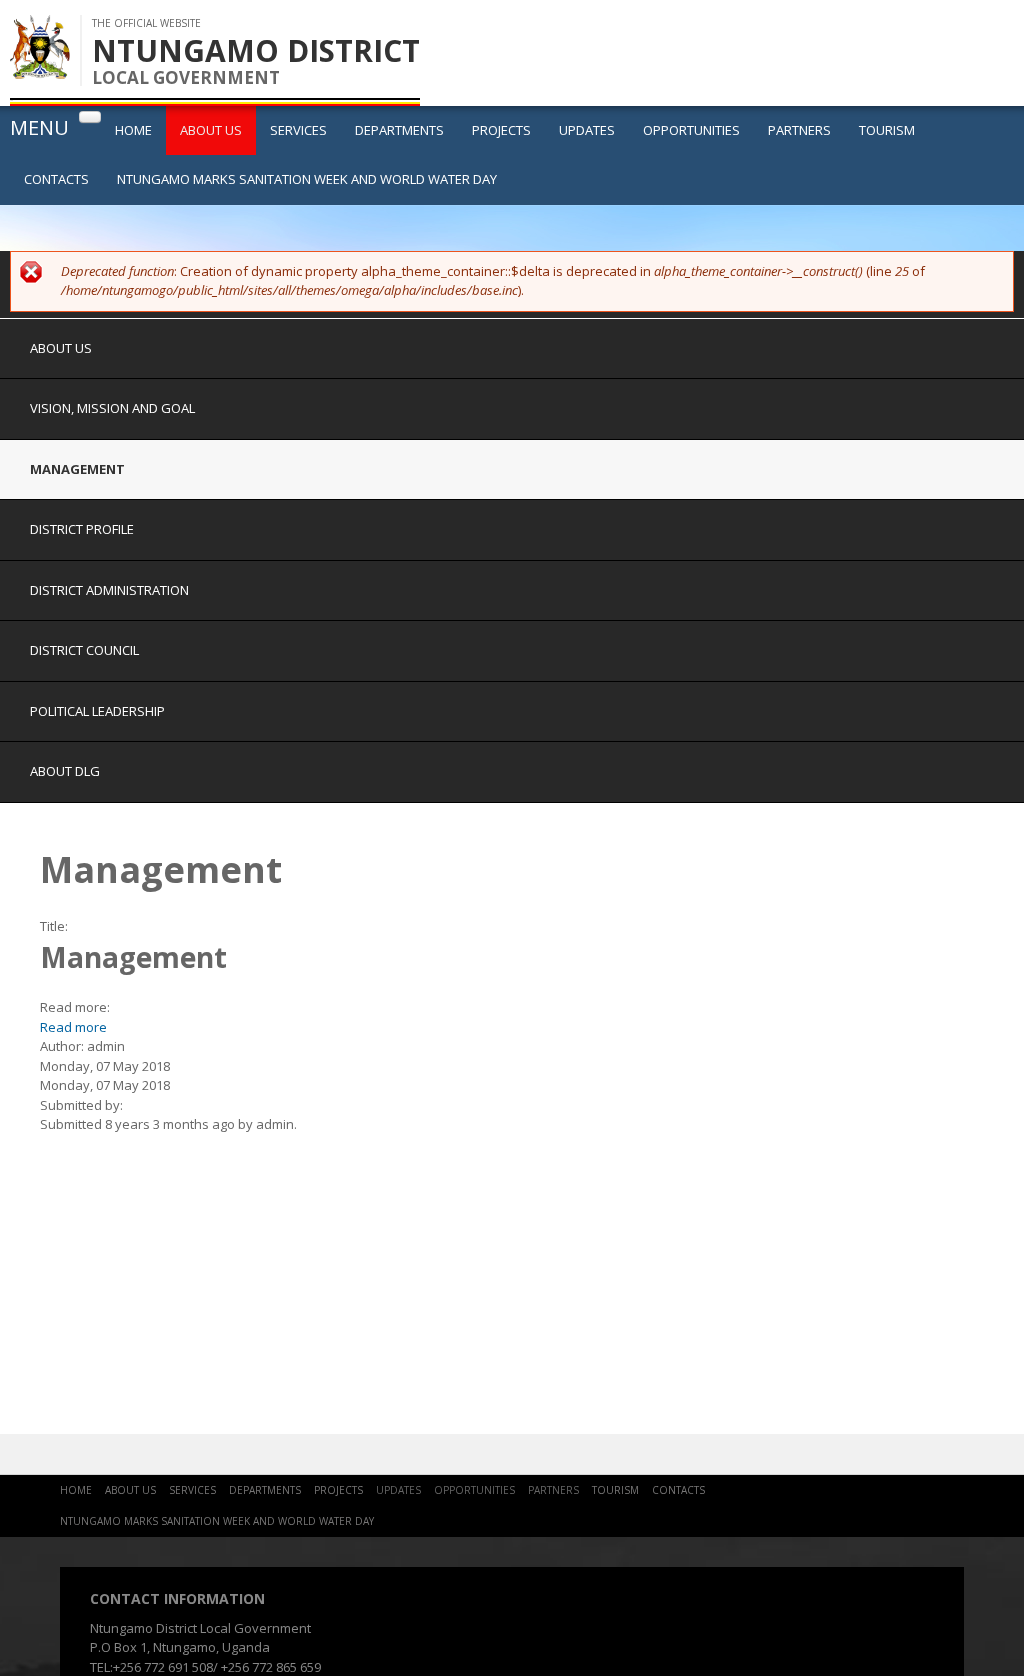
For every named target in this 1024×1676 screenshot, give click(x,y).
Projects (501, 130)
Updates (587, 130)
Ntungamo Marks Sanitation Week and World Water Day (307, 179)
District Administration (109, 590)
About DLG (65, 771)
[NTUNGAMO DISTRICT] (40, 69)
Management (77, 469)
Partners (799, 130)
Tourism (887, 130)
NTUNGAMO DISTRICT (256, 50)
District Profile (82, 529)
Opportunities (691, 130)
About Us (211, 130)
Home (133, 130)
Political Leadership (97, 711)
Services (298, 130)
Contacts (56, 179)
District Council (84, 650)
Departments (399, 130)
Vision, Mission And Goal (112, 408)
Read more (73, 1027)
